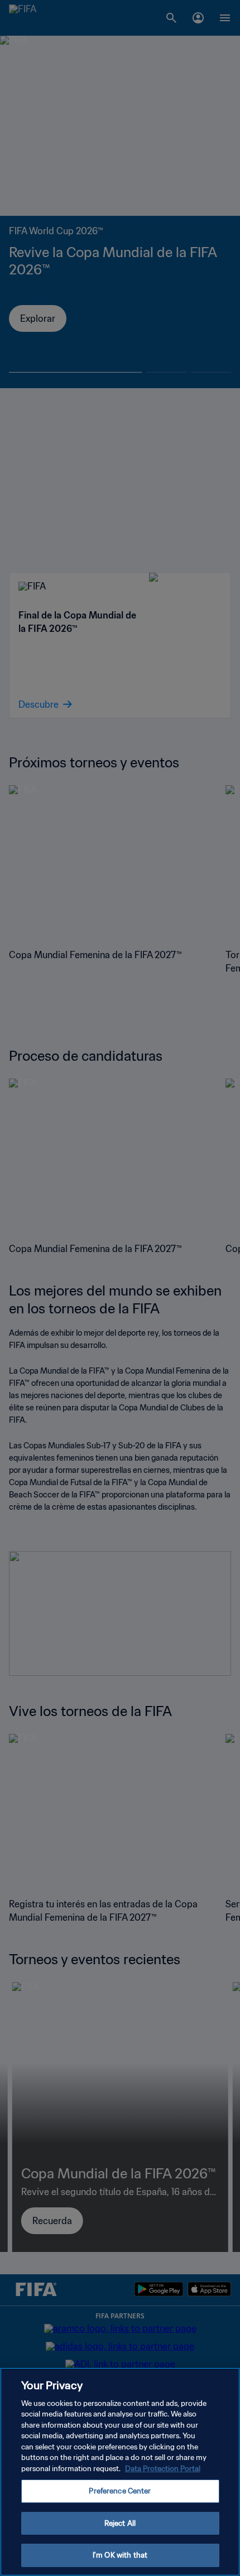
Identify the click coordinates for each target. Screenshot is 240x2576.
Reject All (120, 2523)
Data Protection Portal (163, 2469)
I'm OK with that (120, 2555)
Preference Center (120, 2491)
